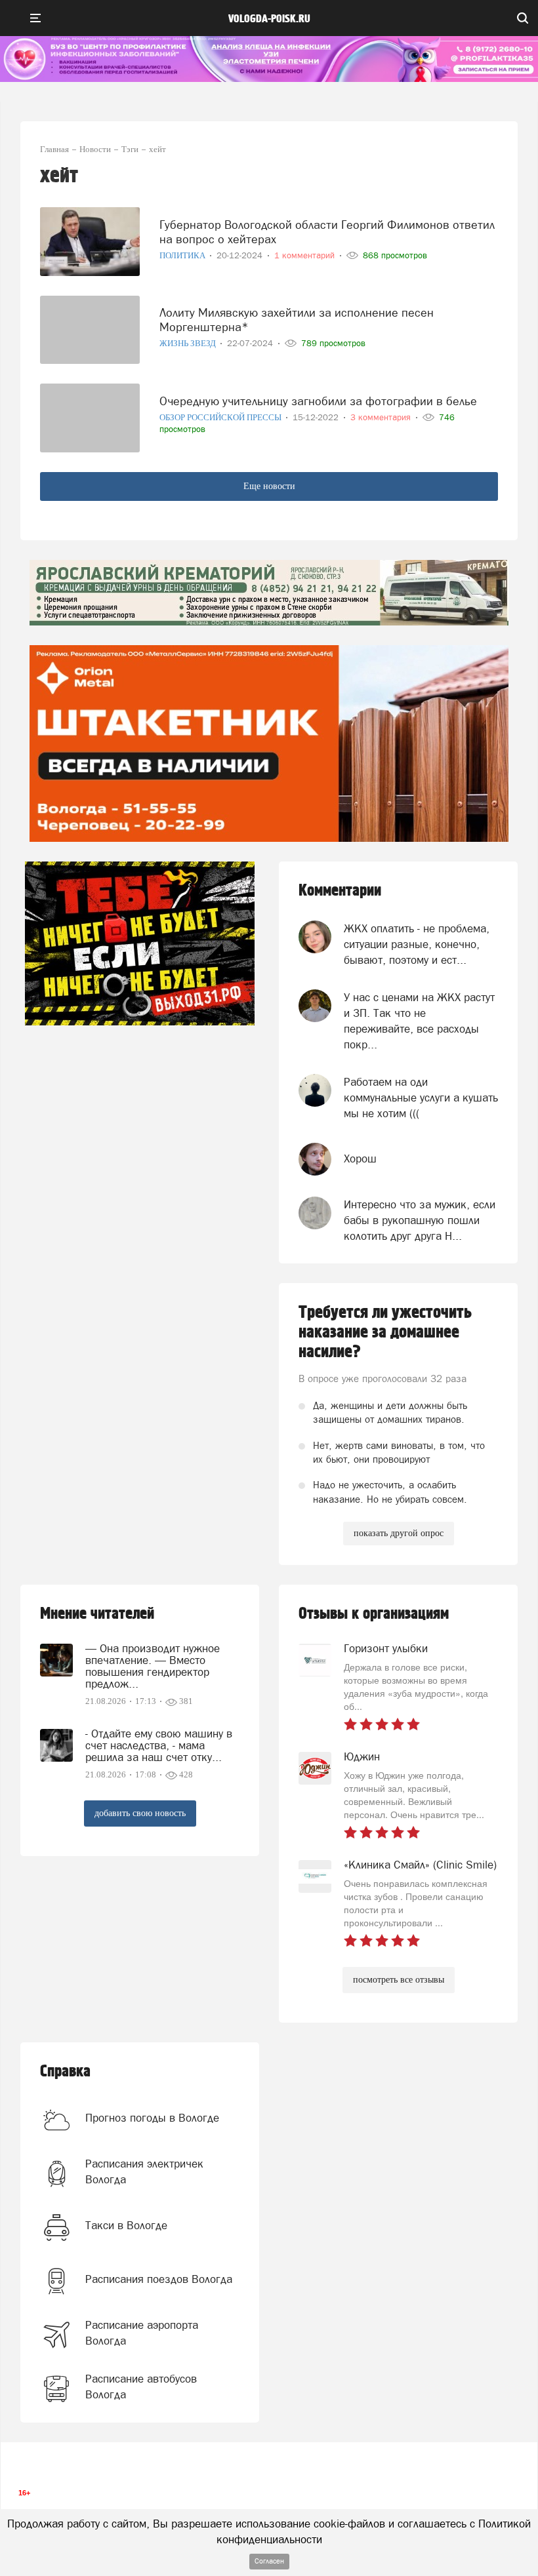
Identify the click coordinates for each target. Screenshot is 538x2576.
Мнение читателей (97, 1614)
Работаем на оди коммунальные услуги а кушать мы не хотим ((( (421, 1098)
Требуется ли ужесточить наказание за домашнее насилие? (385, 1332)
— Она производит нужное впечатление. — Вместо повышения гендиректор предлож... (153, 1666)
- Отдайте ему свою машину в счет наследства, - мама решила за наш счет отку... (159, 1745)
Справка (65, 2071)
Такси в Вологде (126, 2225)
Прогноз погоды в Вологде (152, 2118)
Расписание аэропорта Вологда (142, 2333)
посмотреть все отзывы (399, 1980)
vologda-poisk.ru (269, 19)
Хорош (360, 1159)
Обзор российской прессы (221, 417)
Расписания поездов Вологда (159, 2279)
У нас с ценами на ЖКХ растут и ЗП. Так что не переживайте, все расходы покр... (419, 1021)
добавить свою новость (140, 1813)
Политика (183, 255)
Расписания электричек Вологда (144, 2171)
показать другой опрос (399, 1533)
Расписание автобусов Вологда (141, 2387)
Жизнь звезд (189, 343)
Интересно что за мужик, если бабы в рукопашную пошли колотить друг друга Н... (420, 1220)
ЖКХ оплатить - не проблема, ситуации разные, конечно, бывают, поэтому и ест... (417, 944)
